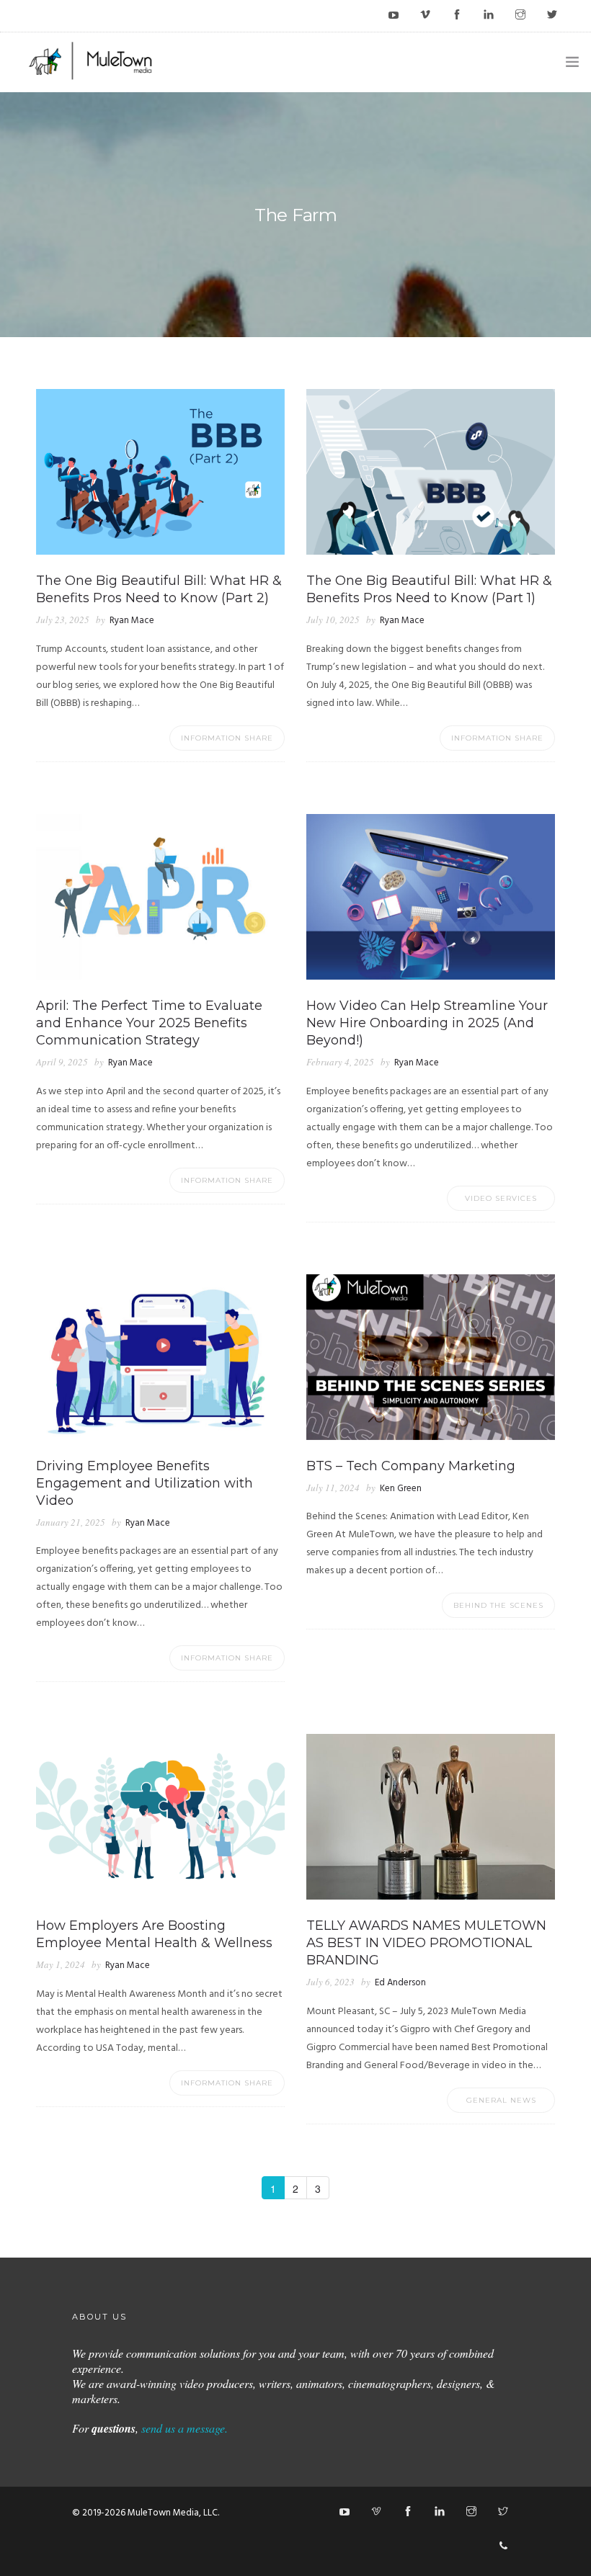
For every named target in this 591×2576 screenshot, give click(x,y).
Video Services (501, 1198)
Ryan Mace (132, 621)
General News (501, 2100)
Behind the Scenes (498, 1605)
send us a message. (185, 2428)
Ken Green (401, 1489)
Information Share (227, 738)
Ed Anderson (400, 1983)
